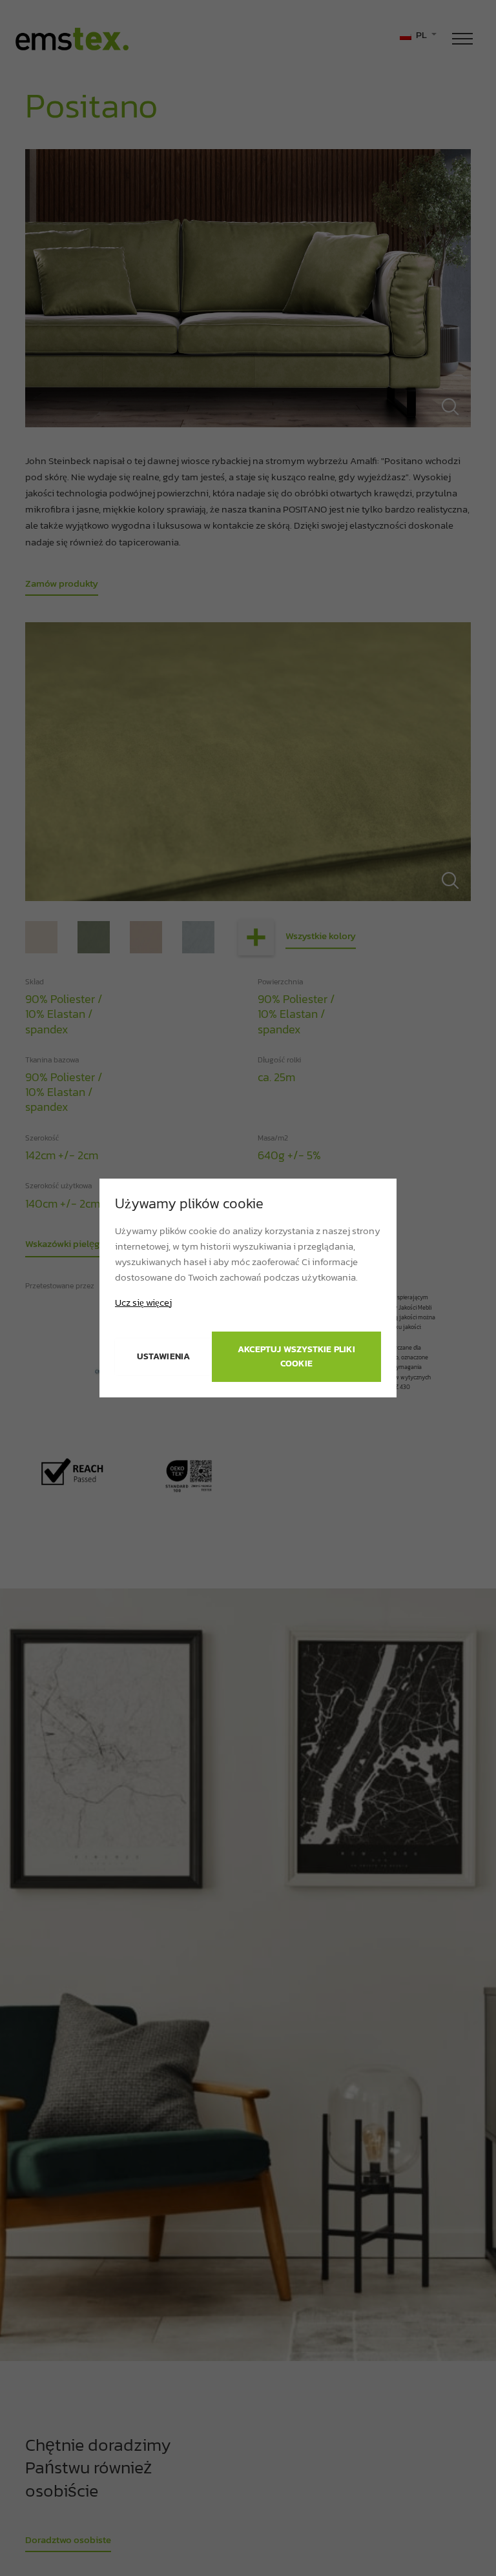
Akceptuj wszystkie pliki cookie (296, 1356)
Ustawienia (164, 1356)
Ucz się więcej (143, 1303)
